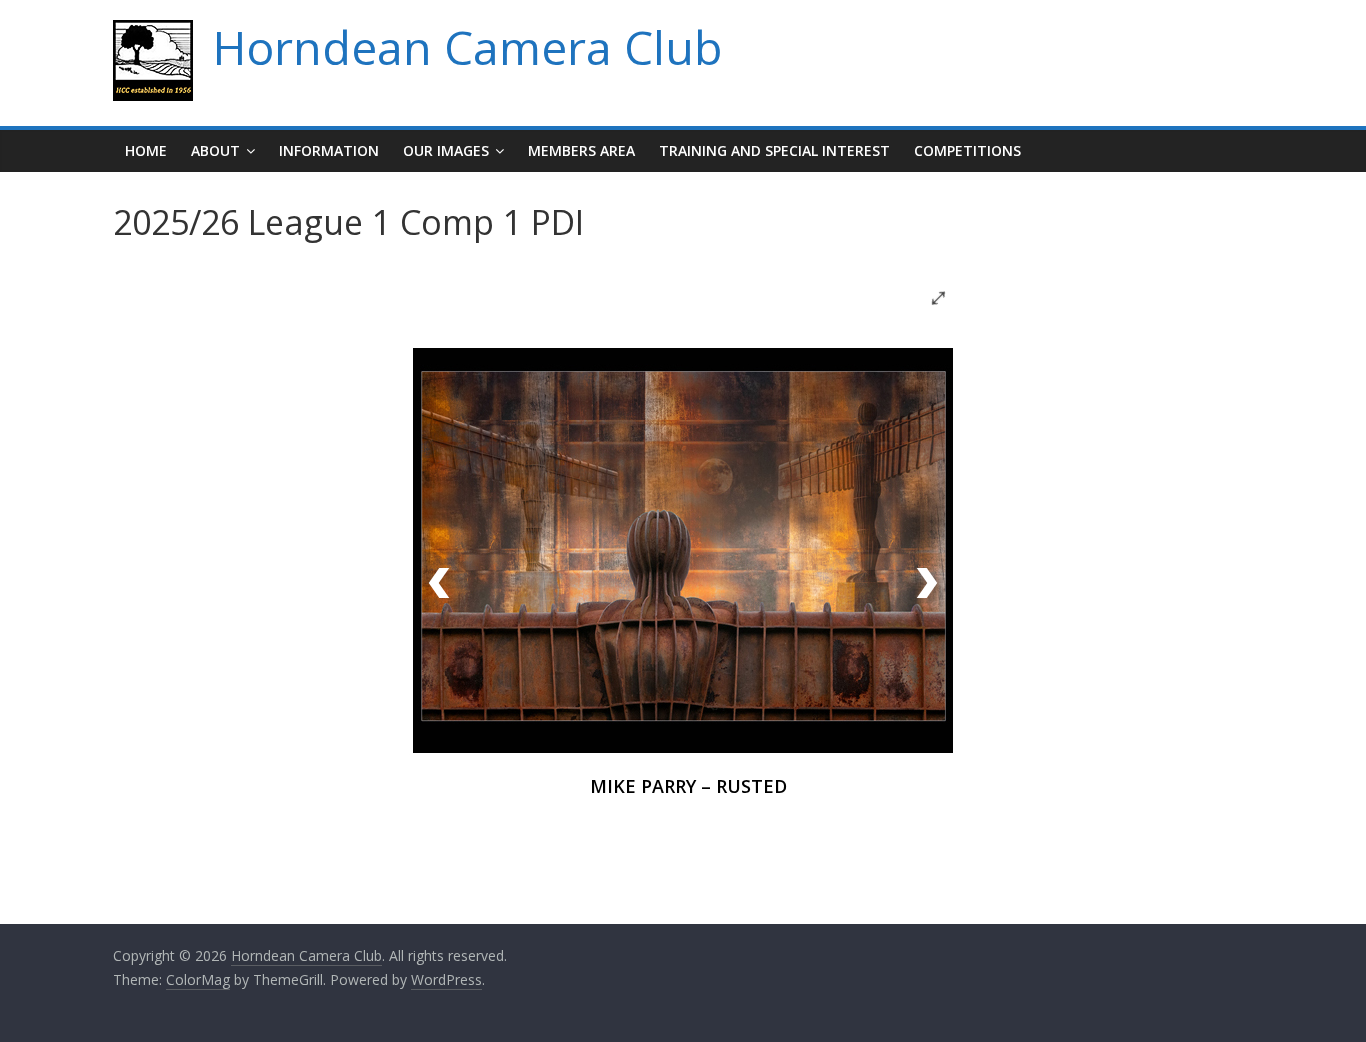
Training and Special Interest (774, 150)
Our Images (446, 150)
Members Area (581, 150)
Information (329, 150)
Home (146, 150)
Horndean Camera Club (467, 47)
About (215, 150)
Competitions (967, 150)
